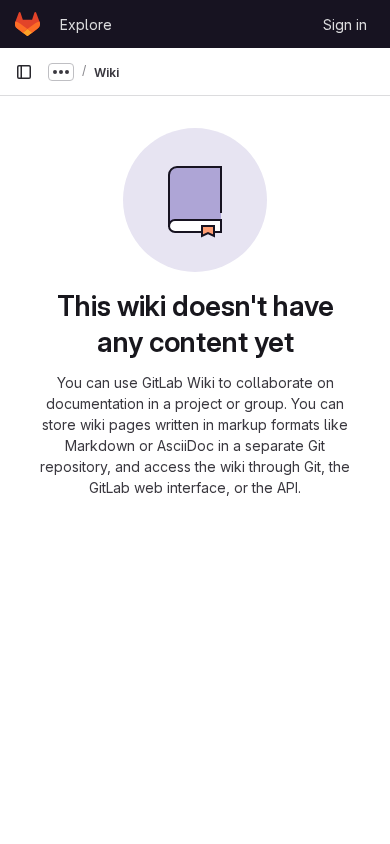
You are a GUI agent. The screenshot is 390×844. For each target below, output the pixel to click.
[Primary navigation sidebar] (24, 72)
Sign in (345, 24)
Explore (86, 24)
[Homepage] (27, 24)
